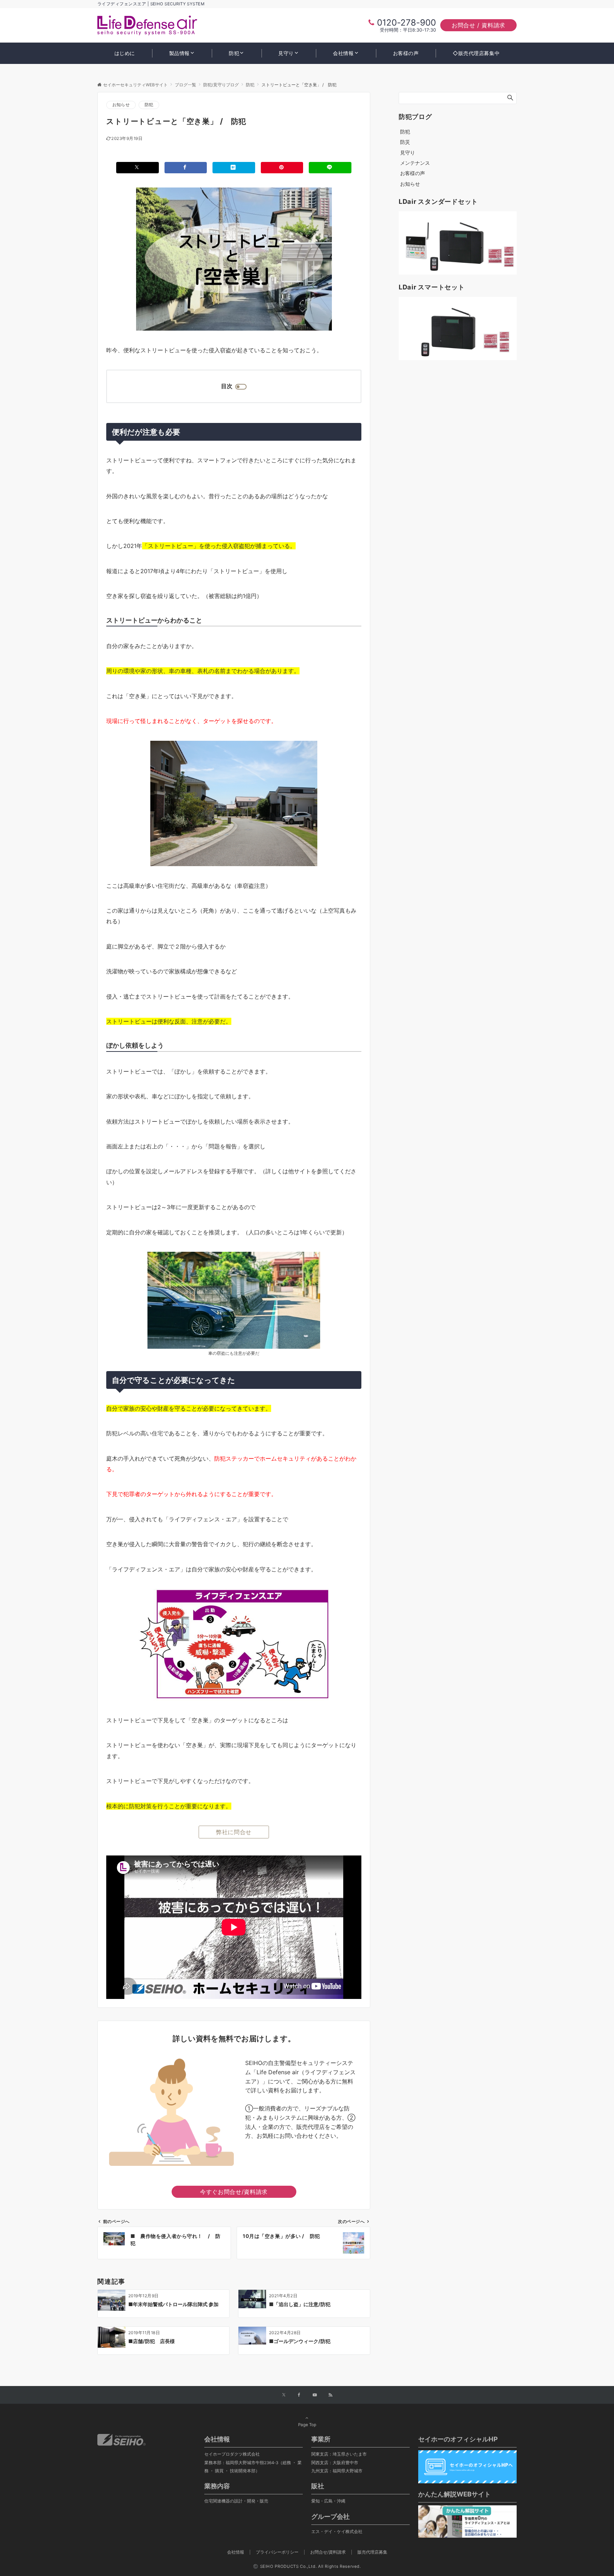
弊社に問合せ (234, 1832)
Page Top (307, 2425)
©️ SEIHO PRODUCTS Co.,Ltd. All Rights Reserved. (307, 2566)
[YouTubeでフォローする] (315, 2395)
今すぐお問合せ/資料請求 (234, 2192)
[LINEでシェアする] (330, 167)
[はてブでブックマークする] (234, 167)
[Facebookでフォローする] (299, 2395)
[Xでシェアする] (138, 167)
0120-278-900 (406, 23)
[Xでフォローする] (284, 2395)
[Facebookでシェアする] (186, 167)
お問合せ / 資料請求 (478, 25)
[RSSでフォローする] (330, 2395)
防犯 (149, 105)
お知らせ (121, 105)
